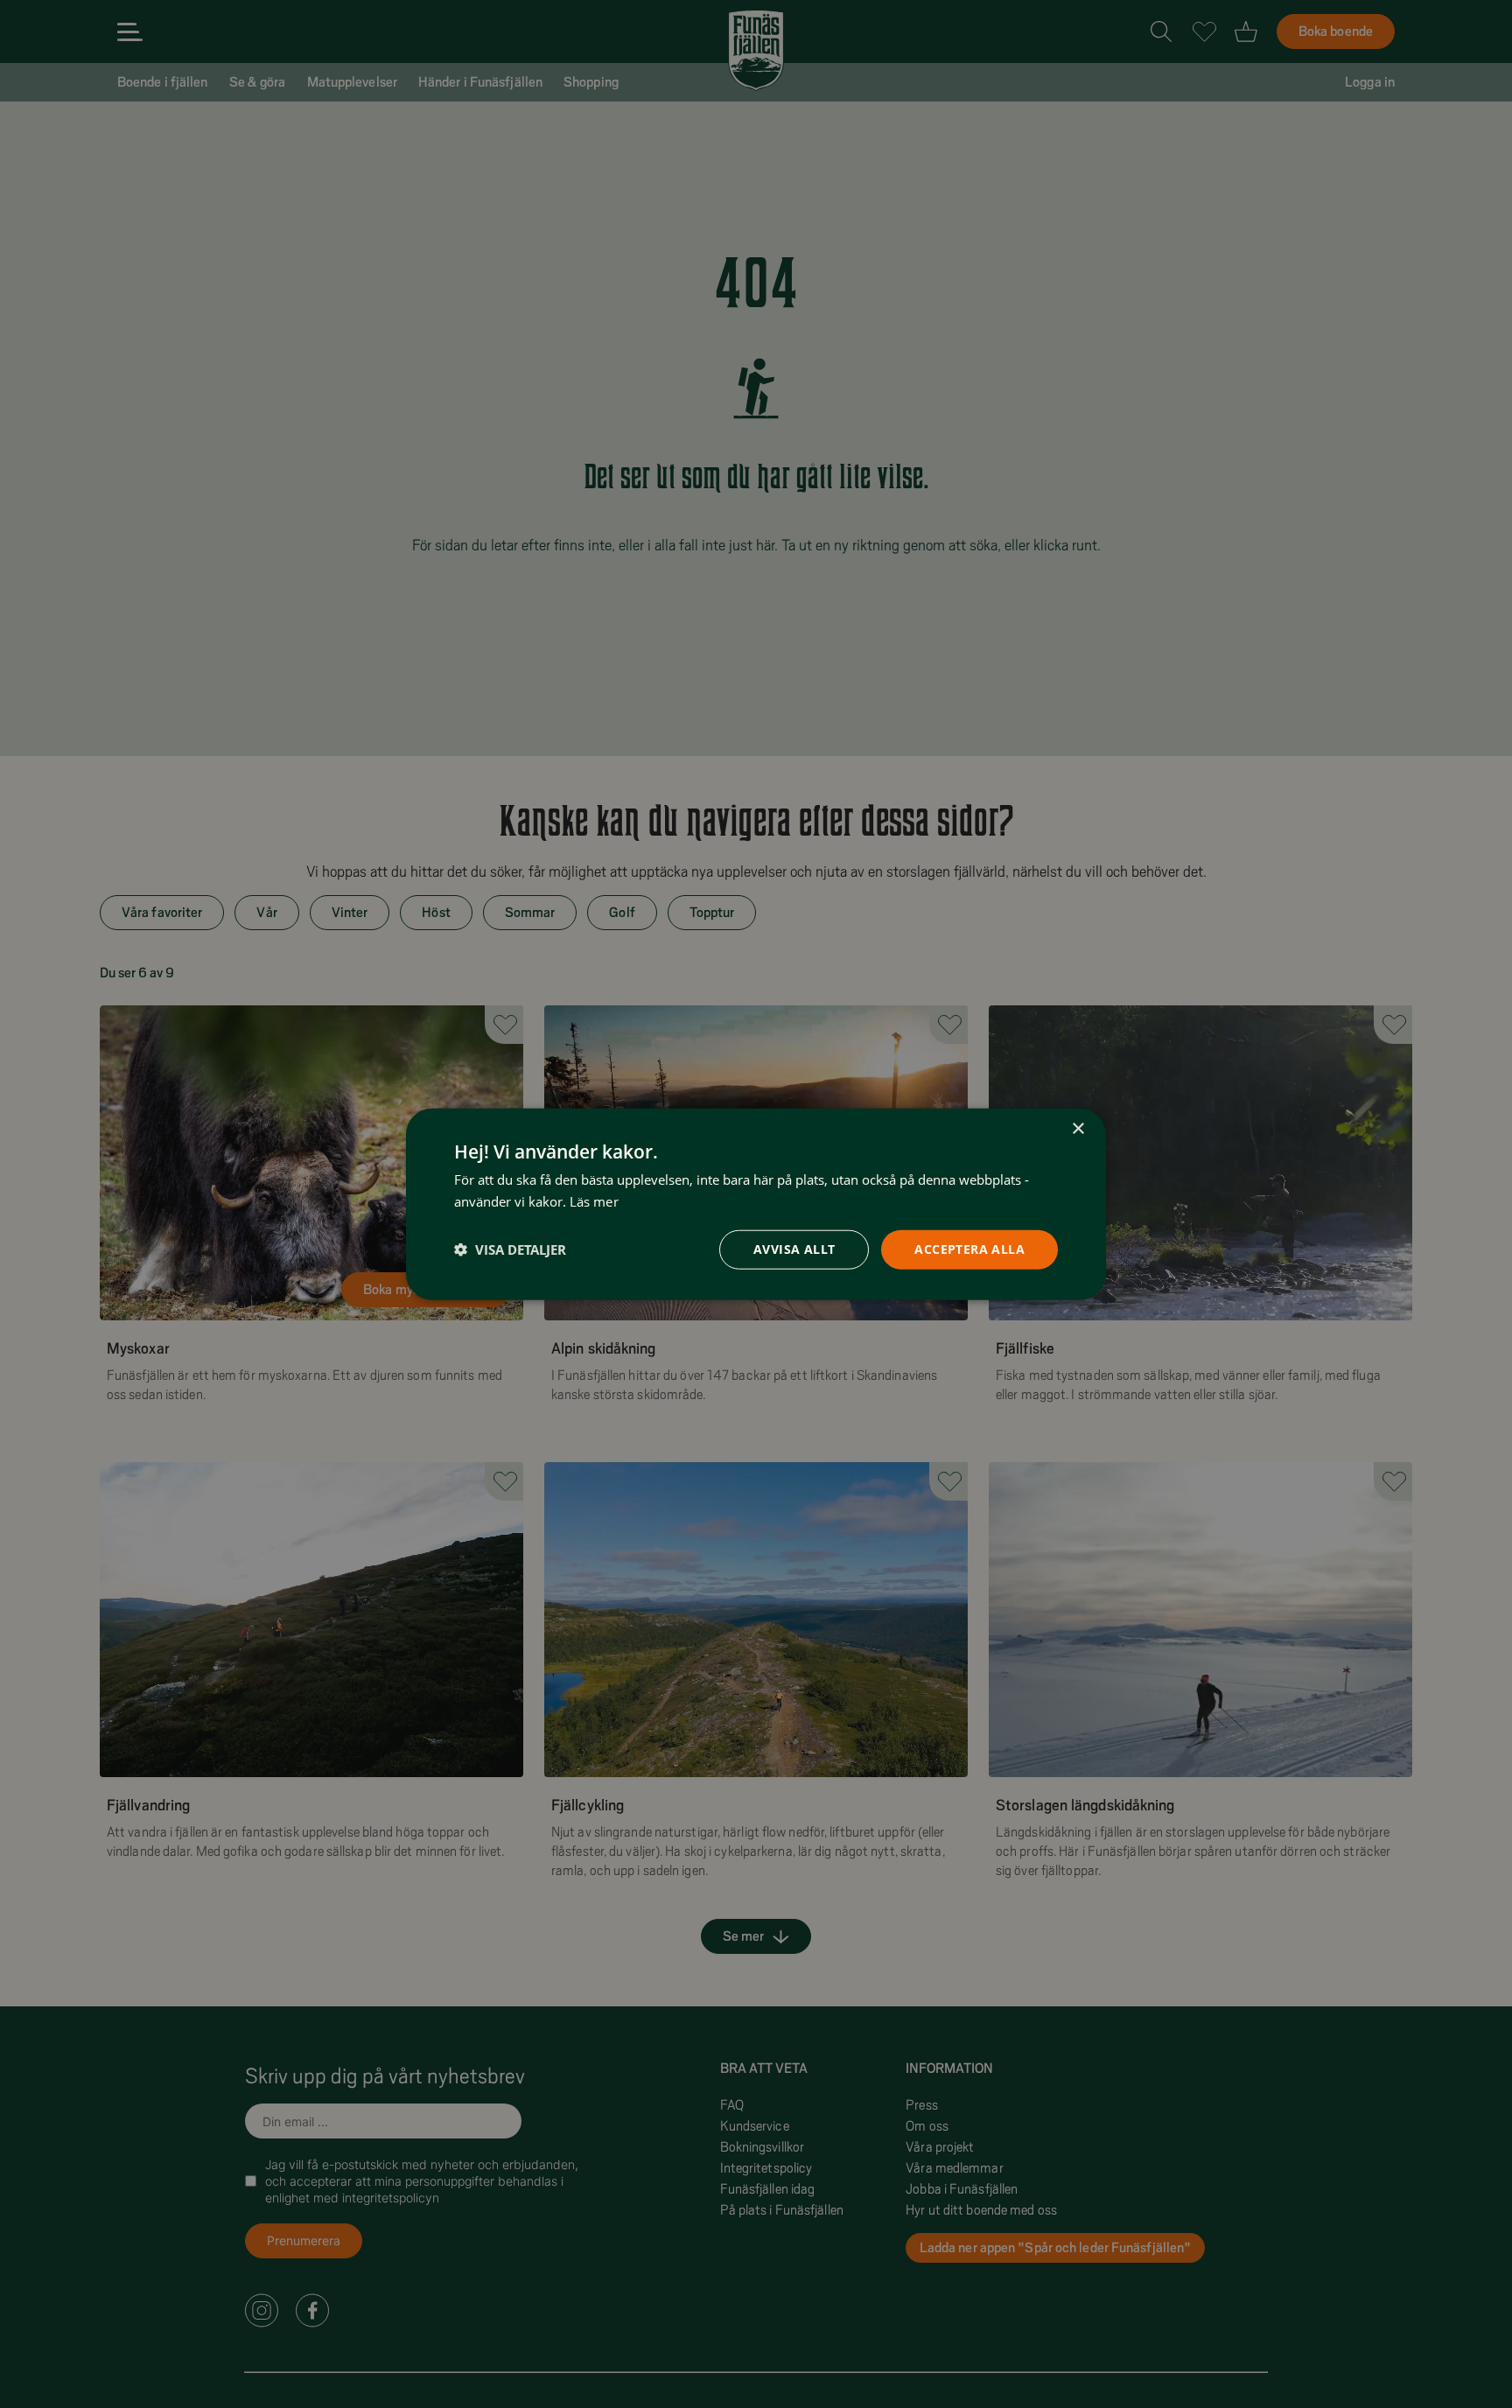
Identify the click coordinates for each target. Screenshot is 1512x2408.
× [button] (1078, 1129)
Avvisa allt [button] (794, 1249)
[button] (510, 1249)
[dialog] (756, 1204)
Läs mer (594, 1201)
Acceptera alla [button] (969, 1249)
